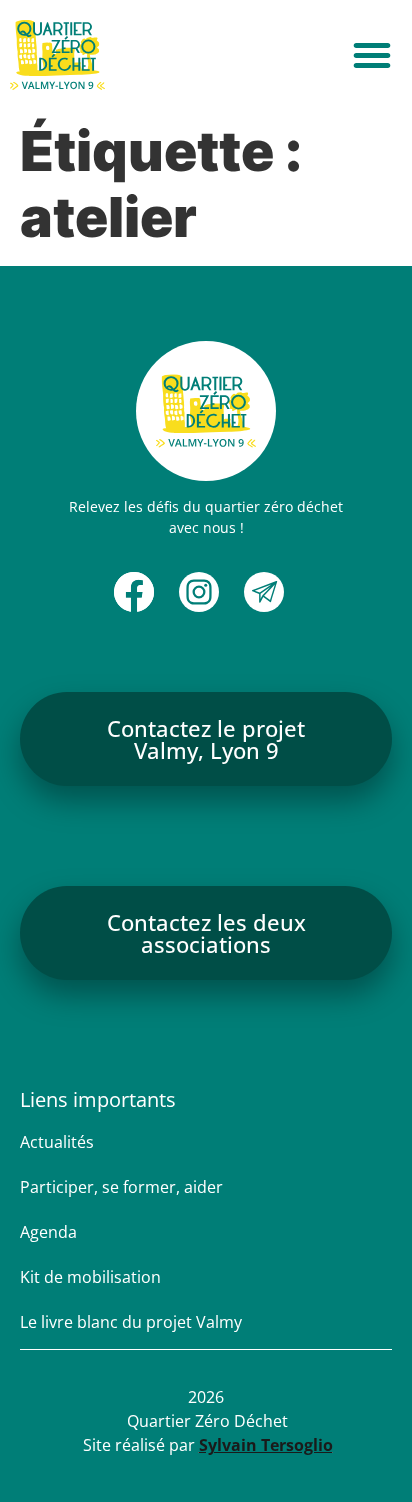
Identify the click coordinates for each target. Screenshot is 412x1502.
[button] (372, 55)
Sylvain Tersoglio (266, 1445)
